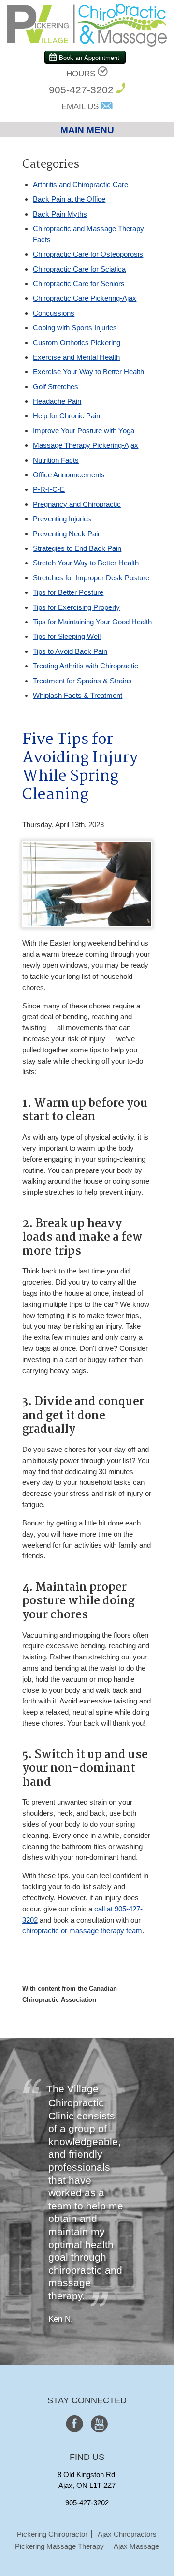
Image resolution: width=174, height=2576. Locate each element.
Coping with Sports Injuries (75, 328)
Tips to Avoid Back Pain (70, 651)
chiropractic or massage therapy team (82, 1931)
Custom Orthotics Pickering (77, 343)
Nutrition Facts (56, 460)
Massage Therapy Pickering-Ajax (86, 445)
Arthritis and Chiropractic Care (80, 185)
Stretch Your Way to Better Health (86, 563)
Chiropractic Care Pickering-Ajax (85, 298)
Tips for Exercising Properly (76, 607)
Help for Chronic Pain (66, 416)
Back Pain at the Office (69, 199)
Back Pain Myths (60, 214)
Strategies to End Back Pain (77, 548)
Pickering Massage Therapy (59, 2546)
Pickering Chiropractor (52, 2534)
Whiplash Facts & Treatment (78, 695)
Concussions (54, 313)
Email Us (80, 107)
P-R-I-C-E (49, 489)
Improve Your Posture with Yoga (84, 431)
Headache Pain (57, 401)
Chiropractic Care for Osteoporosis (88, 254)
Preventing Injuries (62, 519)
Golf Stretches (56, 387)
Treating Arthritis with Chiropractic (86, 666)
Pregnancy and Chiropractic (77, 504)
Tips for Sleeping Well (67, 636)
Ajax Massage (136, 2546)
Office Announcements (69, 475)
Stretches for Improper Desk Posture (91, 578)
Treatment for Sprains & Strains (82, 681)
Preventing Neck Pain (67, 534)
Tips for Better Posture (68, 592)
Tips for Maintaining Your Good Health (92, 622)
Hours (81, 74)
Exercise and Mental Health (76, 357)
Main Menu (87, 130)
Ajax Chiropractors (127, 2534)
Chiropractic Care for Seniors (79, 284)
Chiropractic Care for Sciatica (79, 269)
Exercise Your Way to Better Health (88, 372)
